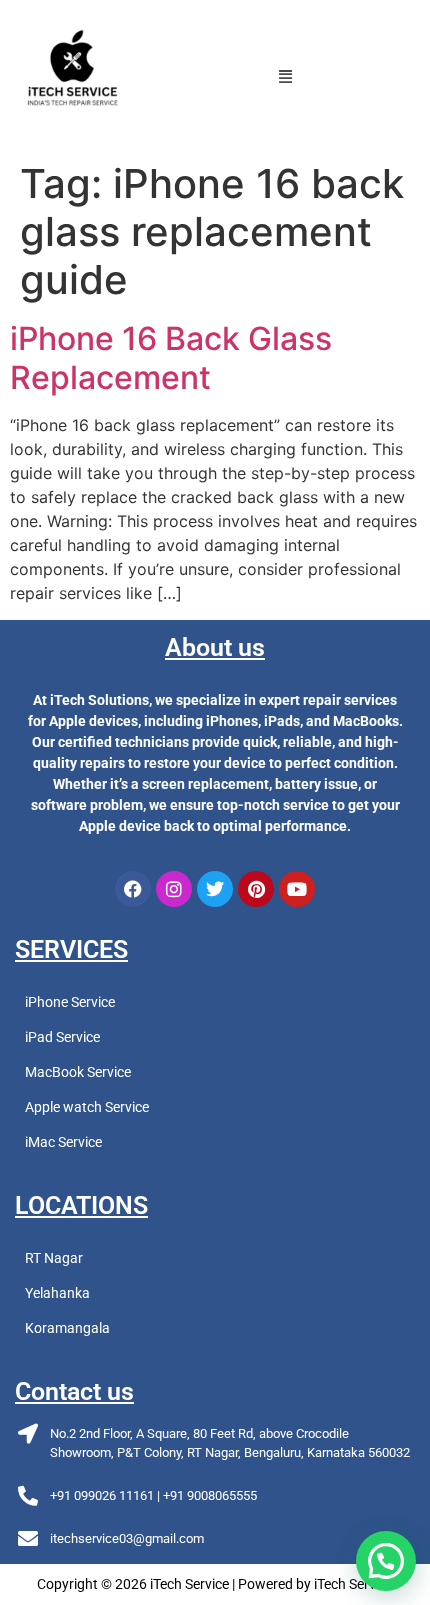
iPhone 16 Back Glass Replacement (171, 357)
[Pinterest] (256, 889)
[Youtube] (297, 889)
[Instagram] (174, 889)
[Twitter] (215, 889)
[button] (286, 76)
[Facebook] (133, 889)
